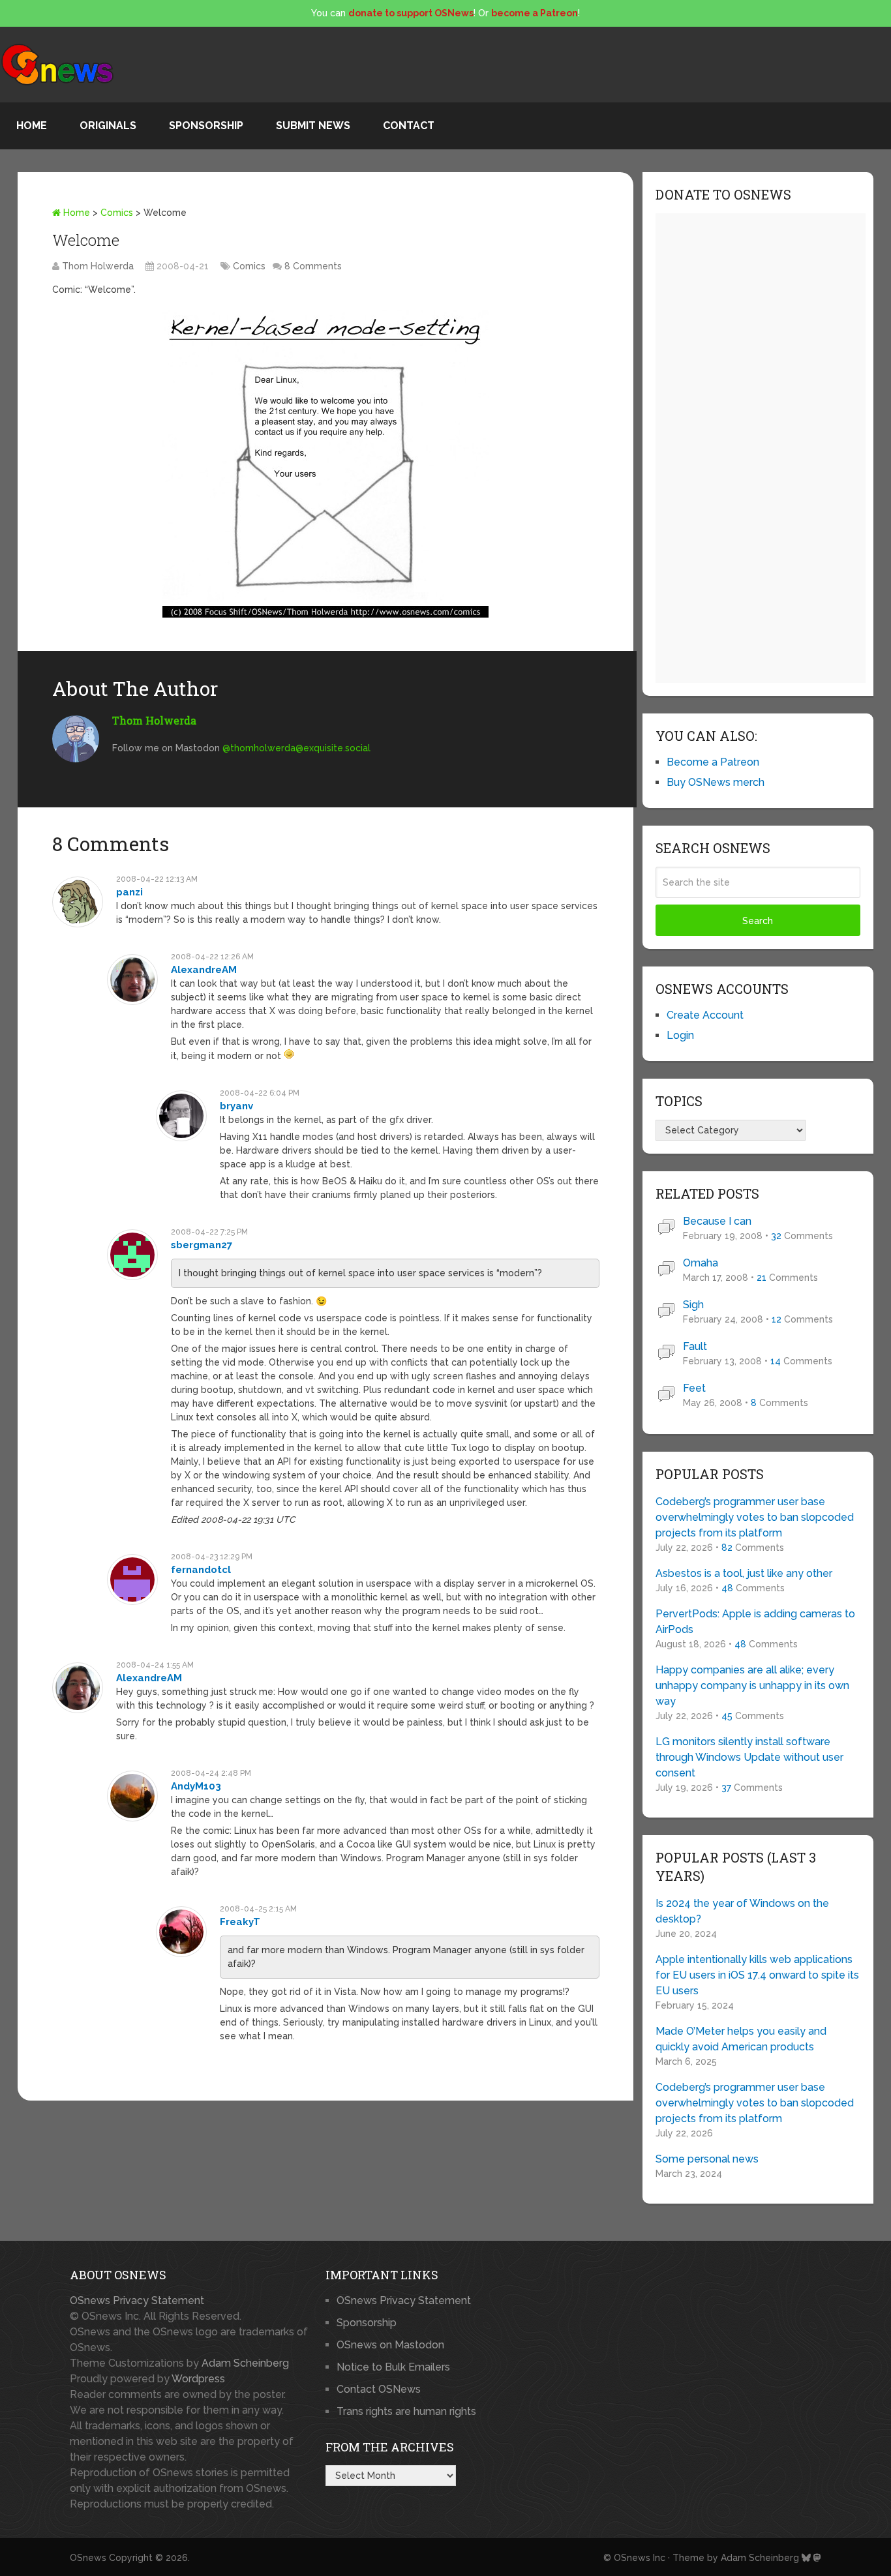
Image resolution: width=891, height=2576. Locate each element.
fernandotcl (201, 1570)
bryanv (236, 1106)
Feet (694, 1388)
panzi (129, 892)
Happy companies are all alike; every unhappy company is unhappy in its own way (752, 1685)
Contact (409, 126)
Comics (117, 213)
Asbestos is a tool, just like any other (744, 1573)
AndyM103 (196, 1786)
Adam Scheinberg (245, 2363)
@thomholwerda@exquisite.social (296, 748)
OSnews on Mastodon (390, 2345)
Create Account (705, 1015)
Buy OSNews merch (716, 782)
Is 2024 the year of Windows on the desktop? (742, 1911)
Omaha (701, 1263)
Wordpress (198, 2379)
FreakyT (240, 1922)
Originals (108, 126)
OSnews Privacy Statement (137, 2300)
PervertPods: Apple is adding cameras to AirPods (755, 1622)
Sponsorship (206, 126)
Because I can (717, 1221)
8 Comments (313, 266)
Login (680, 1035)
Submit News (313, 126)
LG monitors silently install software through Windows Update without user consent (749, 1757)
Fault (695, 1346)
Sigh (693, 1305)
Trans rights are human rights (406, 2411)
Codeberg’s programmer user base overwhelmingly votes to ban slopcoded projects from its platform (755, 1517)
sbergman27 (202, 1245)
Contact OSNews (379, 2389)
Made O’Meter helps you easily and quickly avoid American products (741, 2039)
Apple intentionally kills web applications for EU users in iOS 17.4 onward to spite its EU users (757, 1975)
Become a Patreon (713, 762)
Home (32, 126)
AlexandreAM (204, 970)
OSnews (88, 2558)
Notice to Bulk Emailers (393, 2367)
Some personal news (707, 2159)
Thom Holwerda (98, 266)
